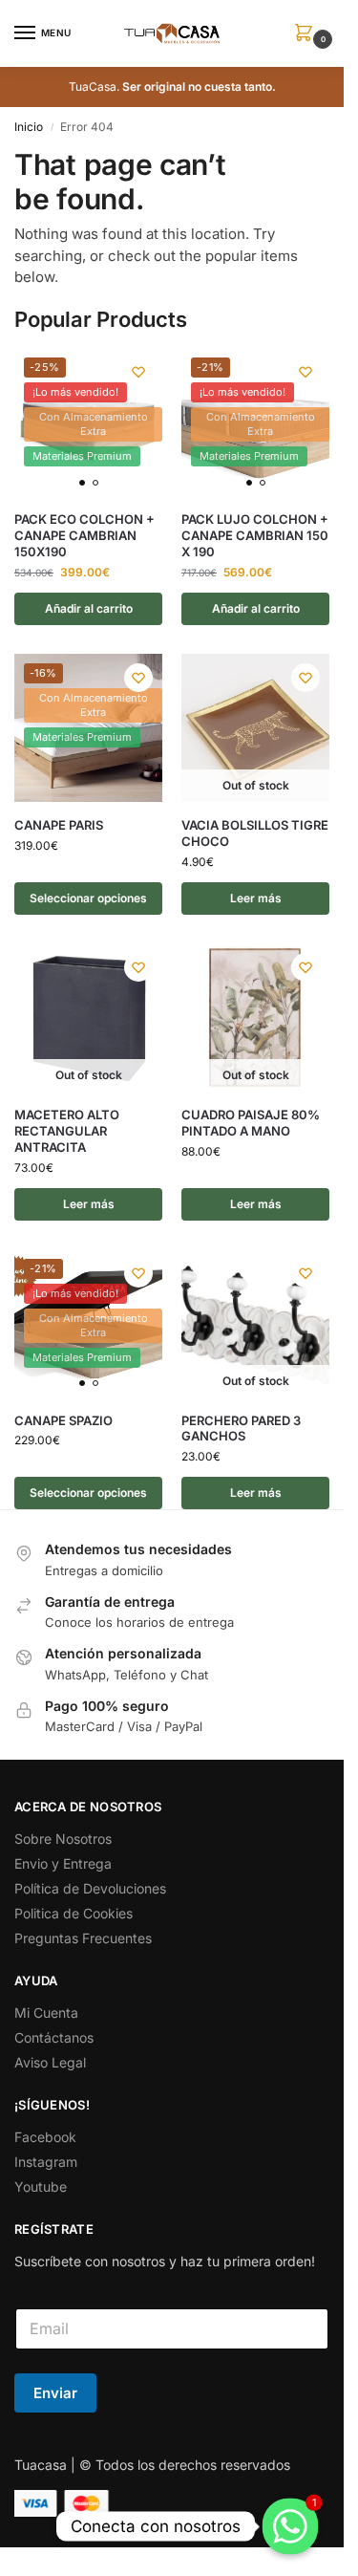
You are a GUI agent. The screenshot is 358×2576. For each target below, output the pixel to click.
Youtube (41, 2186)
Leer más (256, 898)
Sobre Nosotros (63, 1839)
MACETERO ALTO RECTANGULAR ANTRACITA (67, 1131)
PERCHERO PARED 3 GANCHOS (241, 1429)
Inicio (29, 127)
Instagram (46, 2162)
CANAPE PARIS (59, 825)
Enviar (55, 2393)
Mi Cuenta (46, 2013)
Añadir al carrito (89, 608)
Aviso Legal (50, 2062)
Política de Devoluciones (90, 1888)
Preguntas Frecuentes (83, 1938)
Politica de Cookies (74, 1913)
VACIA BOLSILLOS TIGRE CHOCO (255, 833)
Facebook (45, 2137)
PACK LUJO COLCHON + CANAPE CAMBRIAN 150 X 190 (255, 535)
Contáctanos (54, 2037)
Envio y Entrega (63, 1863)
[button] (307, 34)
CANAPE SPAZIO (63, 1420)
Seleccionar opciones (88, 898)
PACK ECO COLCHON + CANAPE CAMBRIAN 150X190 (84, 535)
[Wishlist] (138, 372)
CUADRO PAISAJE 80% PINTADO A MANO (251, 1123)
